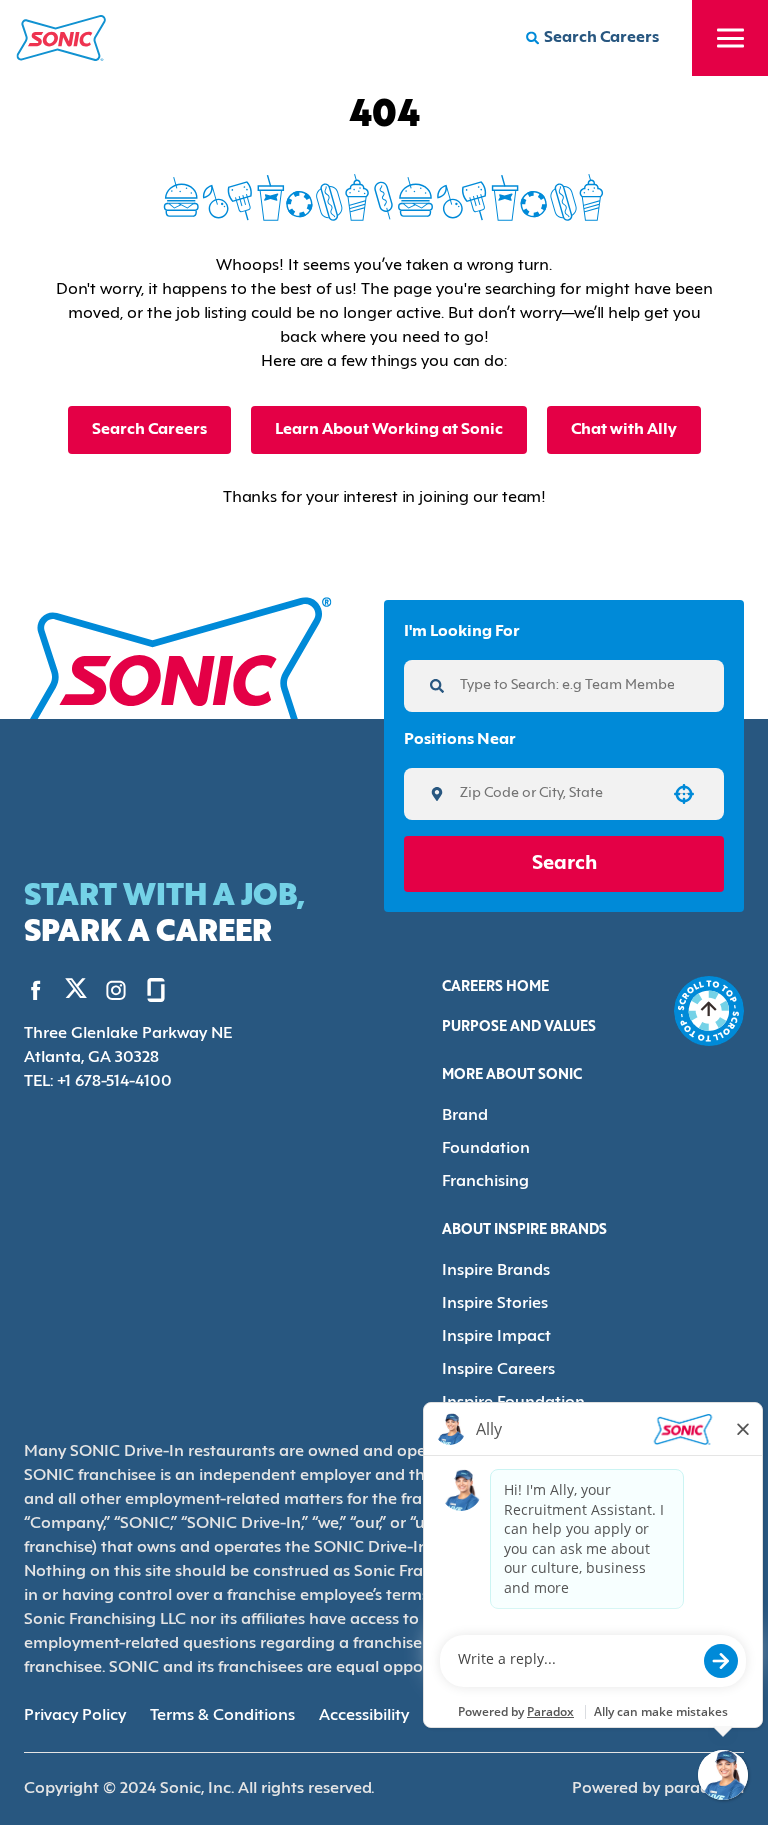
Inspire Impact (496, 1337)
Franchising (485, 1182)
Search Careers (149, 430)
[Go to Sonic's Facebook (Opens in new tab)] (36, 990)
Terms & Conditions (222, 1716)
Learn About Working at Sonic (389, 430)
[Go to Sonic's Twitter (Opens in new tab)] (76, 993)
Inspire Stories (495, 1304)
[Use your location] (684, 794)
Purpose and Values (519, 1027)
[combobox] (557, 794)
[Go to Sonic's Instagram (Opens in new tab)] (116, 990)
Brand (465, 1116)
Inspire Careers (498, 1370)
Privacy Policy (75, 1716)
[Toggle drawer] (730, 38)
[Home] (61, 38)
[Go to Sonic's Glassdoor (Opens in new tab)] (156, 990)
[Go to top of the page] (709, 1011)
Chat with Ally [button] (624, 430)
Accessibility (364, 1716)
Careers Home (495, 987)
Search (564, 864)
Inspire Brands (496, 1271)
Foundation (486, 1149)
